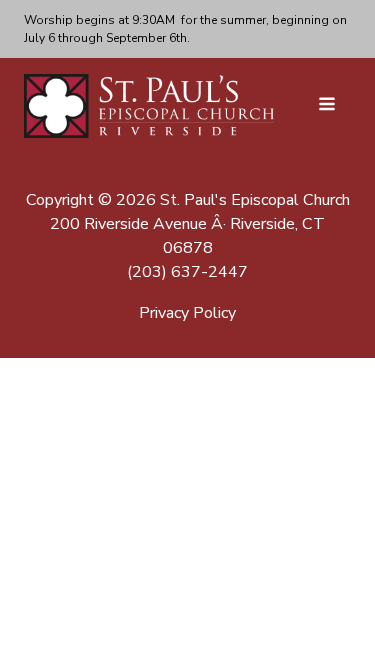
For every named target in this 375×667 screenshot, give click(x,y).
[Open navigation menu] (327, 106)
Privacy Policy (187, 313)
